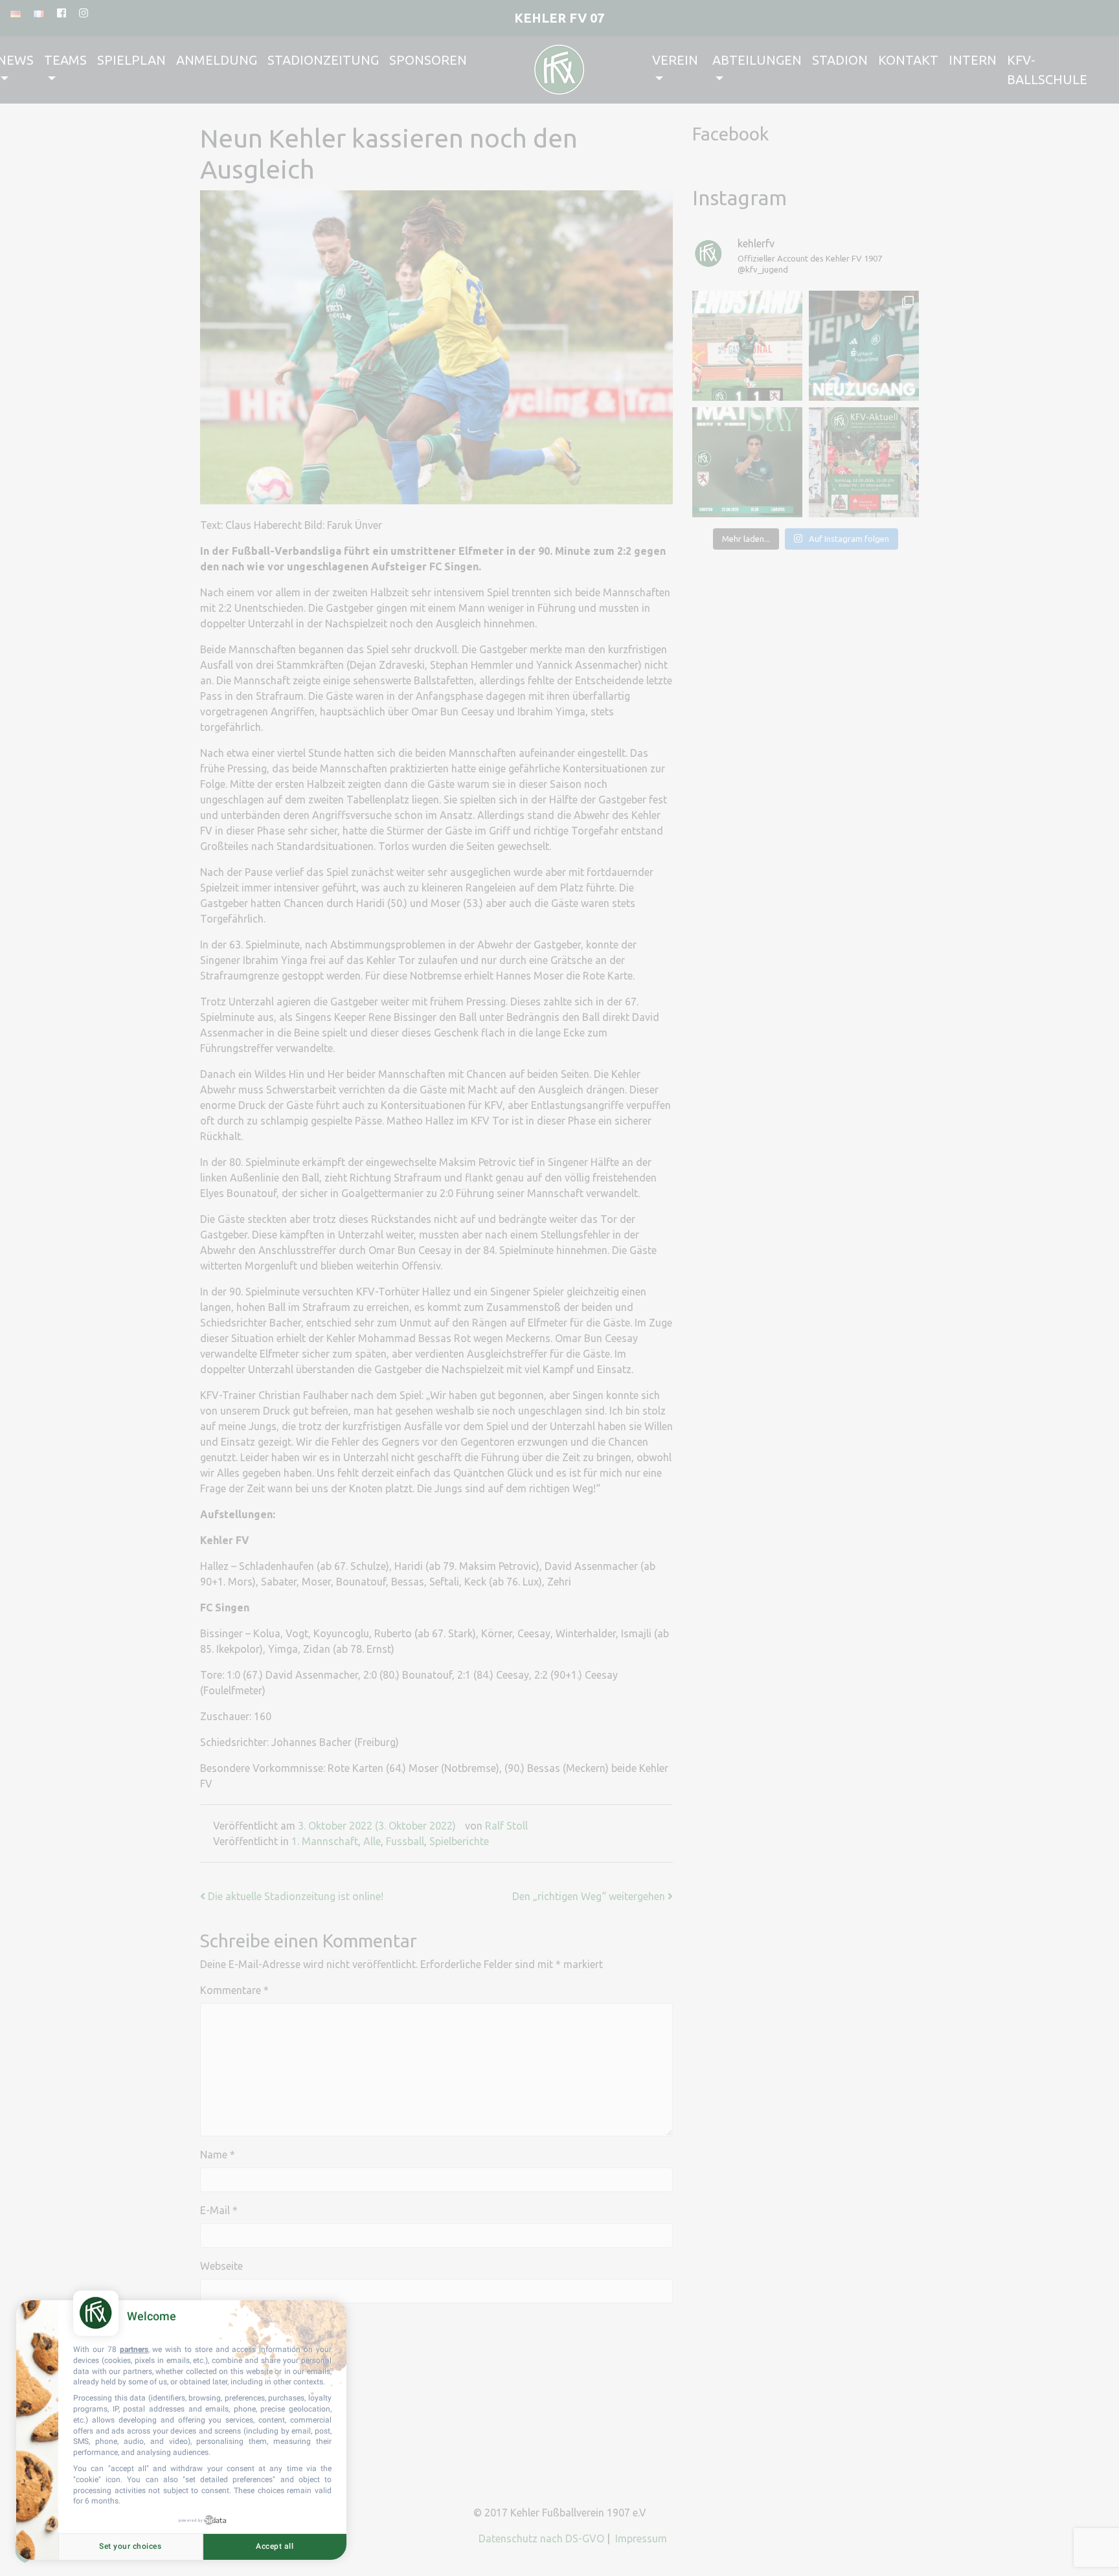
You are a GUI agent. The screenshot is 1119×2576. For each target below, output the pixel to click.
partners (134, 2349)
